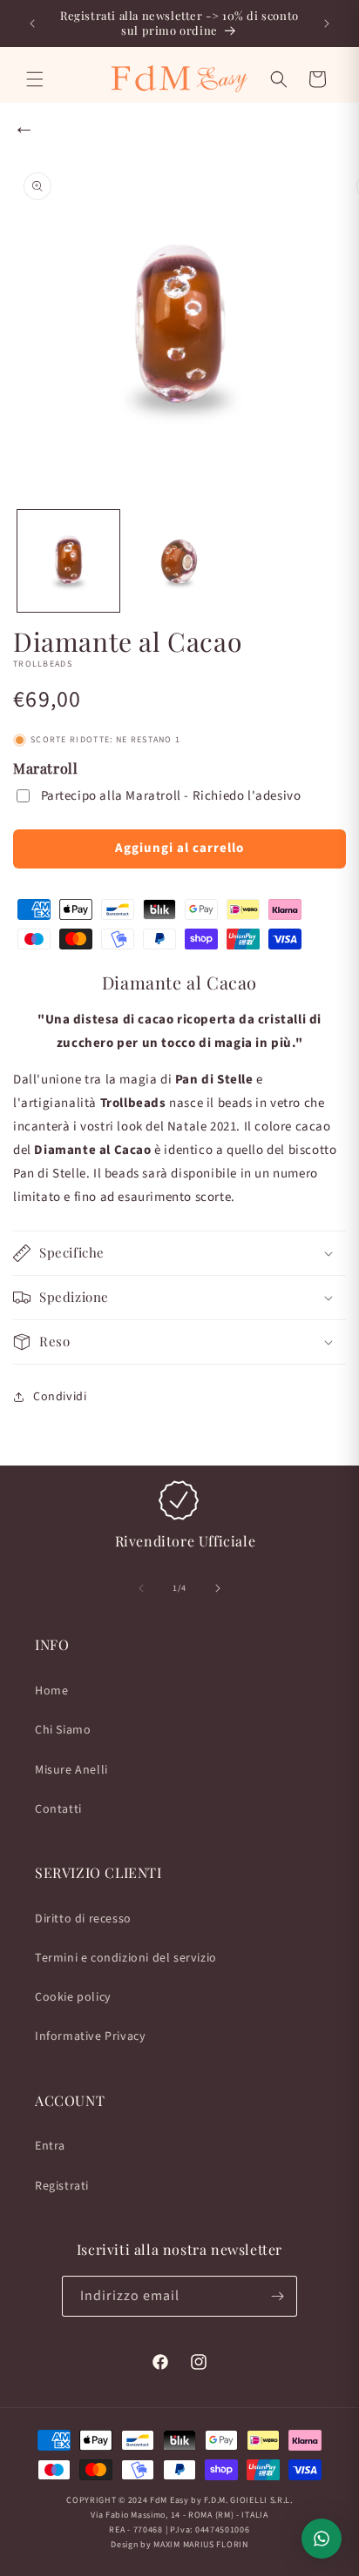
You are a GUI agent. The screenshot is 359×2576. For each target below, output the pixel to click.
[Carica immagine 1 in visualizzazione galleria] (68, 561)
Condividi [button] (60, 1397)
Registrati (62, 2186)
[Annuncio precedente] (32, 23)
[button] (35, 79)
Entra (50, 2146)
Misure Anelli (71, 1770)
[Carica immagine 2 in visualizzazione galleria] (179, 561)
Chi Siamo (63, 1730)
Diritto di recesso (83, 1919)
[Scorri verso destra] (218, 1588)
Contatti (58, 1809)
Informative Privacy (90, 2036)
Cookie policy (73, 1997)
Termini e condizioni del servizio (126, 1958)
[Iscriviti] (277, 2296)
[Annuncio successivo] (327, 23)
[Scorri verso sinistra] (141, 1588)
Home (51, 1691)
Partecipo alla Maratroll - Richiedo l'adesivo (171, 796)
